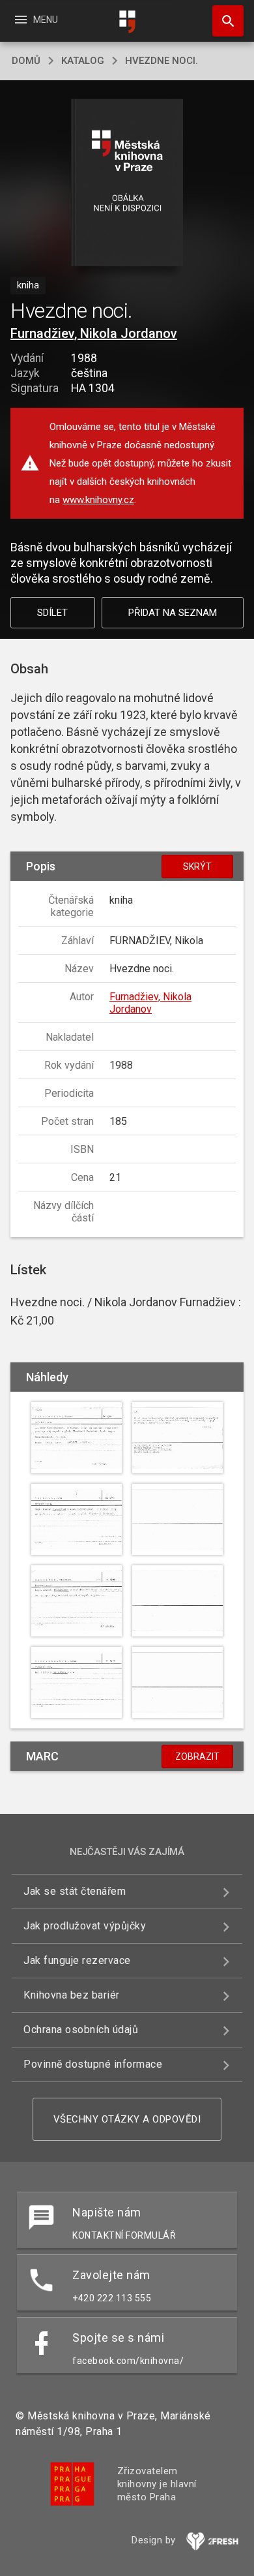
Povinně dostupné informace (93, 2064)
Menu (35, 20)
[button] (127, 184)
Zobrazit (197, 1756)
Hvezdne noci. (162, 61)
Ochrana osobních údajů (81, 2030)
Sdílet (52, 613)
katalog (83, 61)
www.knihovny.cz (98, 500)
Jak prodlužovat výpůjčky (85, 1926)
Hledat (223, 21)
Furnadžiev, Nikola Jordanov (94, 333)
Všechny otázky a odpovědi (127, 2119)
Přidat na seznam (173, 613)
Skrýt (197, 866)
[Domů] (127, 22)
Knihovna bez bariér (72, 1995)
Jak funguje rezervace (77, 1960)
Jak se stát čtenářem (75, 1891)
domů (26, 61)
